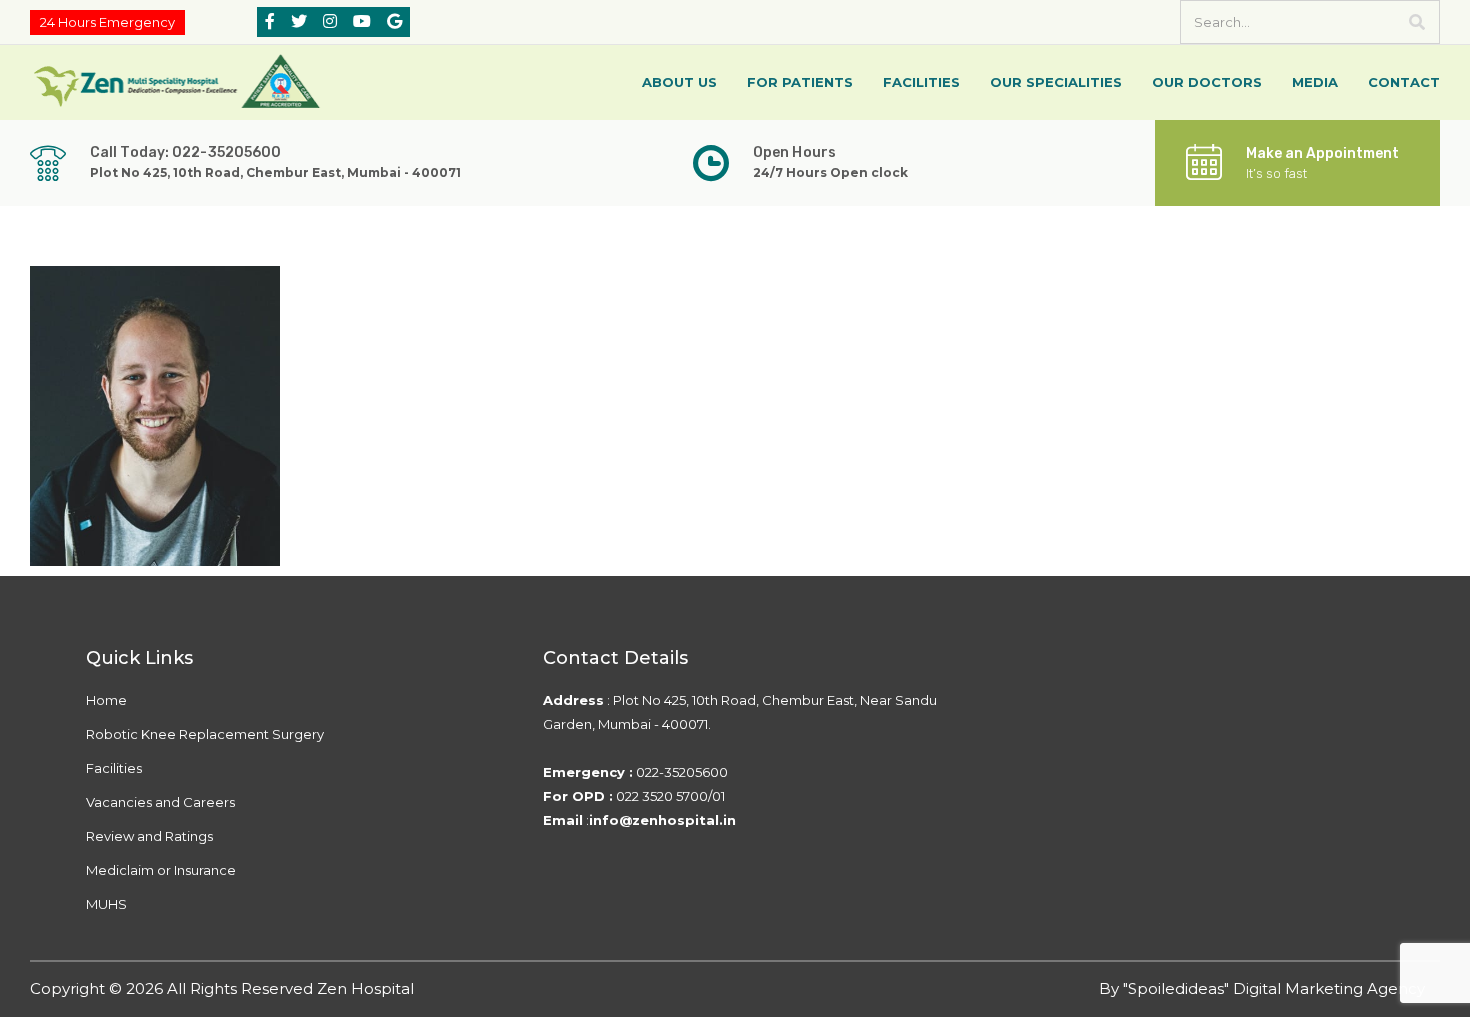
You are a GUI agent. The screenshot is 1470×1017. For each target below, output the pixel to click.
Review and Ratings (149, 836)
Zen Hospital (365, 988)
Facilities (114, 768)
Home (106, 700)
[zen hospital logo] (180, 80)
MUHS (106, 904)
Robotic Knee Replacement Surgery (205, 734)
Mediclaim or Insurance (161, 870)
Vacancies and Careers (160, 802)
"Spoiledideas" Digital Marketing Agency (1274, 988)
